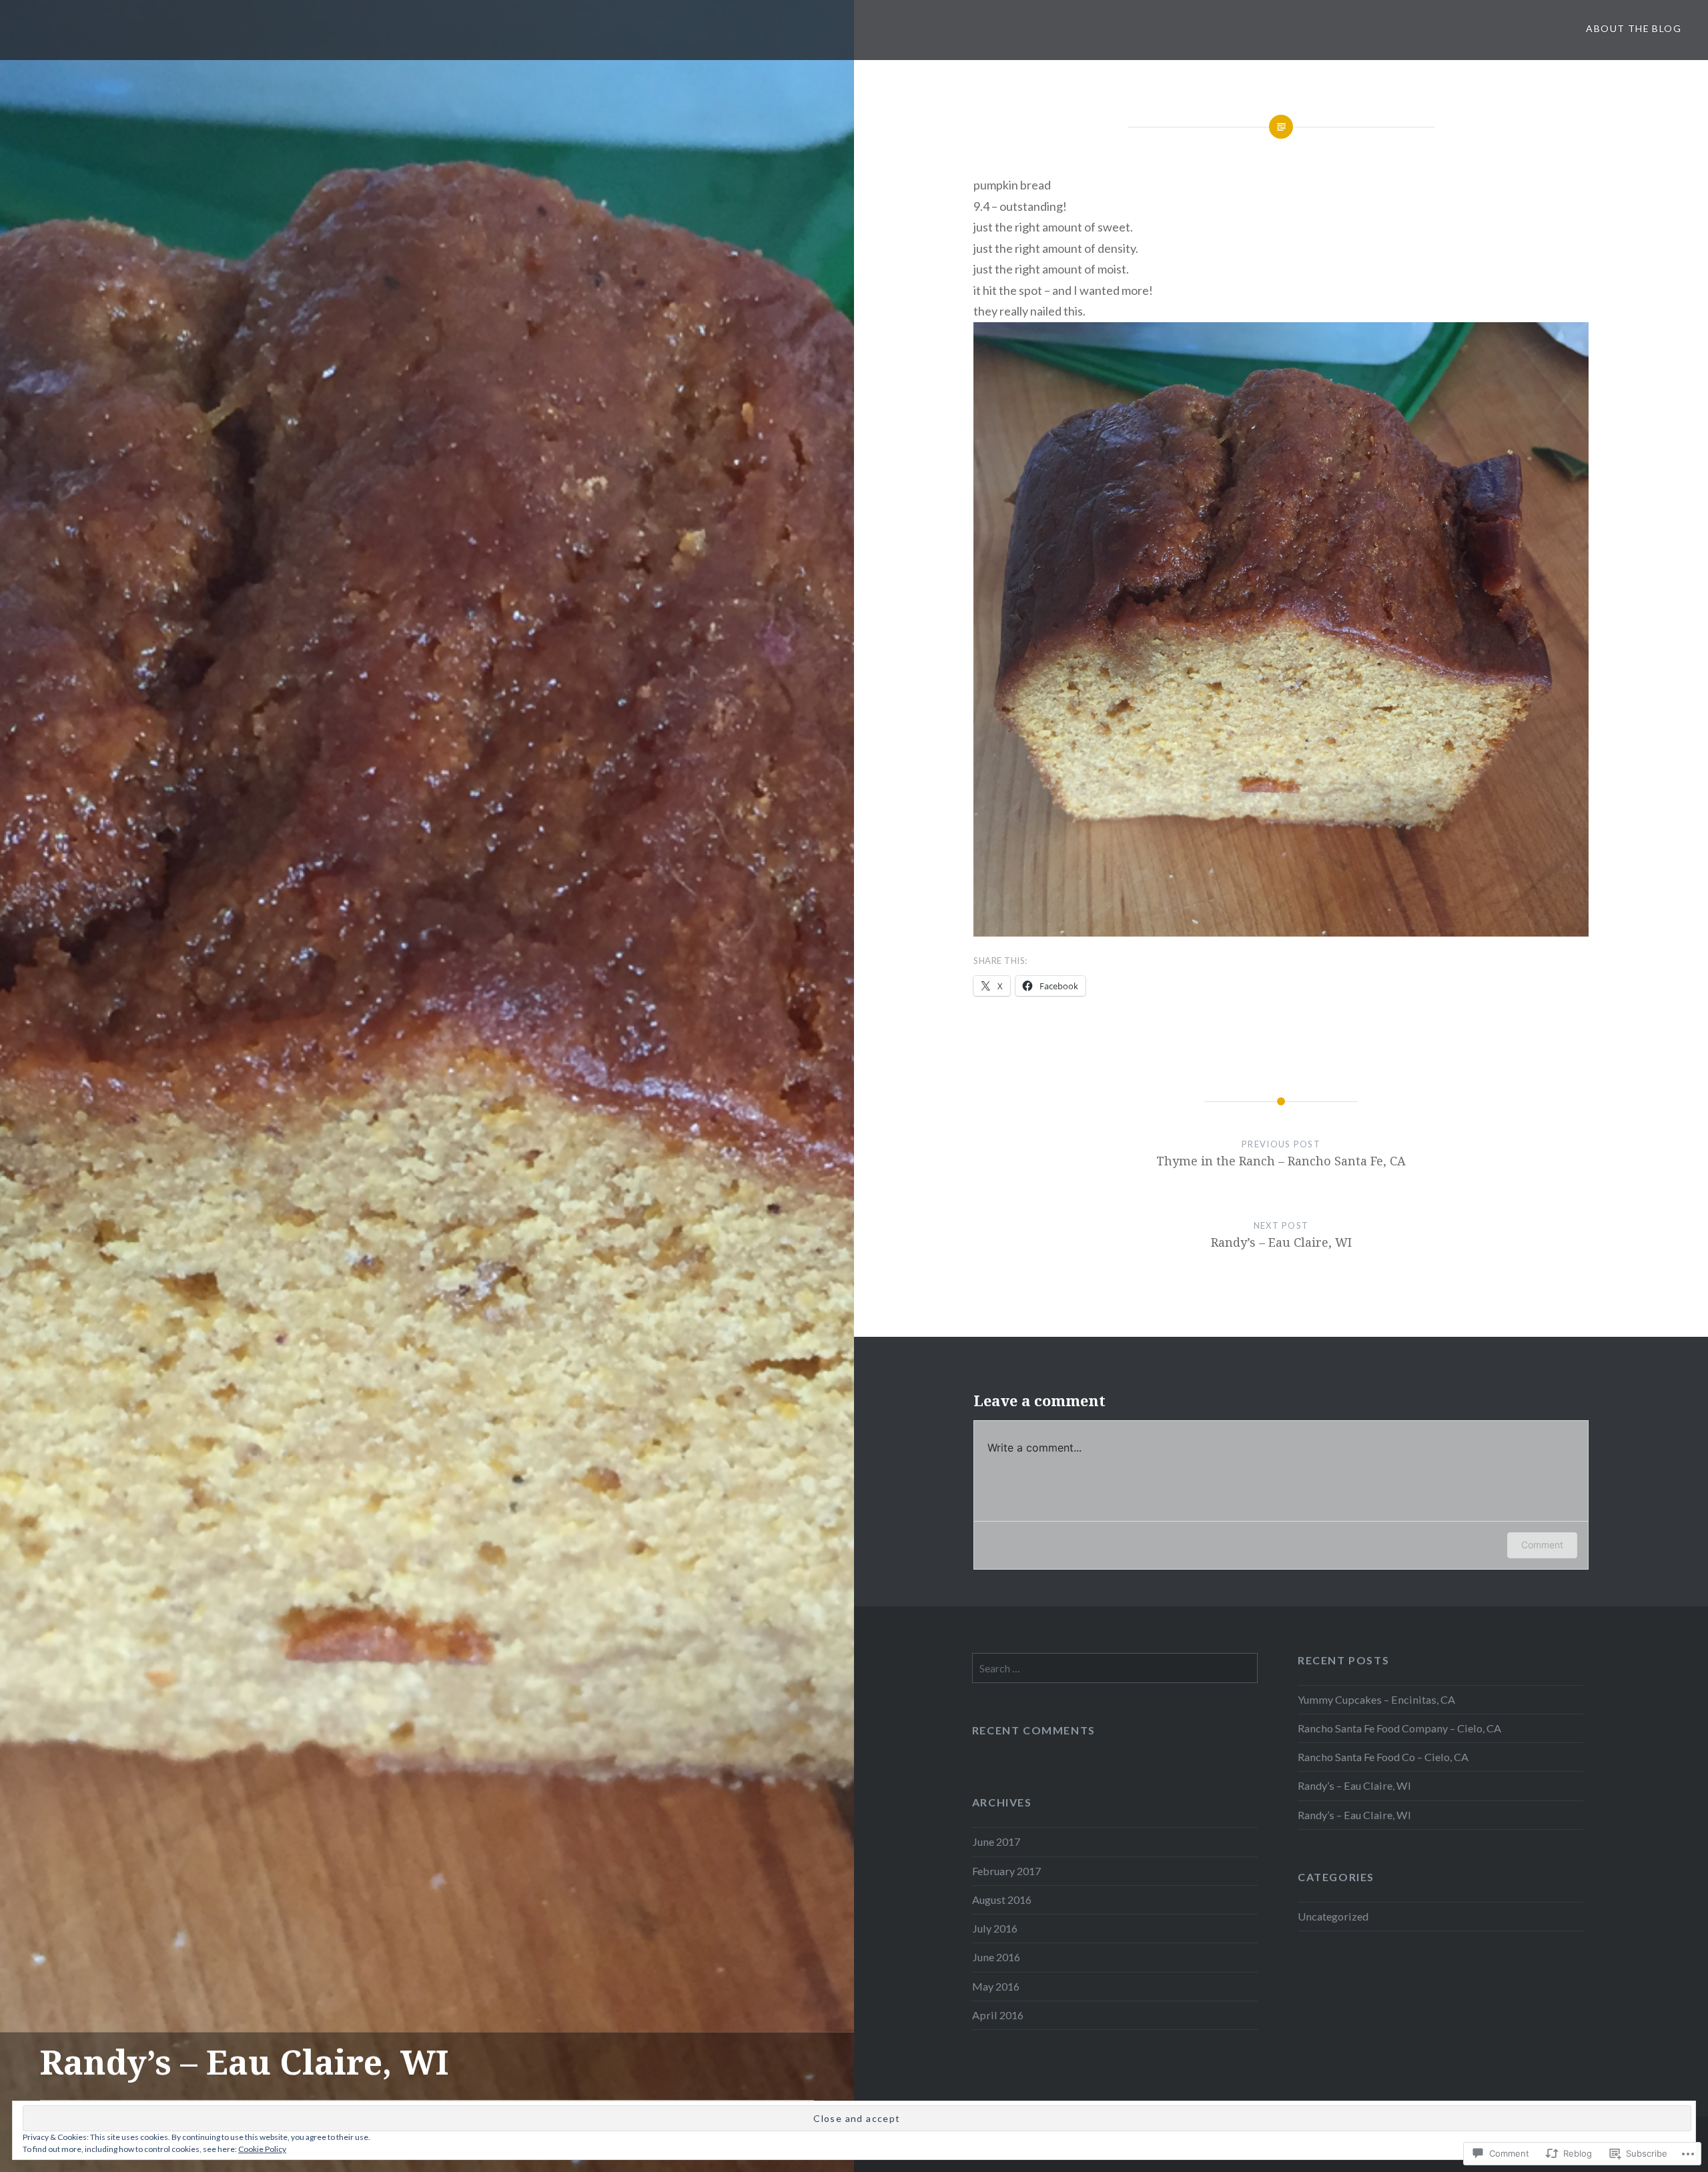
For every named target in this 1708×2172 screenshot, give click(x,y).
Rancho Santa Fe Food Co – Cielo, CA (1383, 1757)
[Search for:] (1115, 1668)
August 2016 (1002, 1899)
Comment (1542, 1545)
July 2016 (995, 1928)
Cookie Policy (262, 2149)
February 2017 (1006, 1871)
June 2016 (996, 1957)
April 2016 (998, 2015)
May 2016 (996, 1986)
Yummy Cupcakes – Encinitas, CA (1376, 1699)
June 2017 (996, 1841)
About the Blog (1634, 28)
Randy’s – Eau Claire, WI (1354, 1785)
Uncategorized (1333, 1916)
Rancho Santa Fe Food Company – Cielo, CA (1399, 1728)
